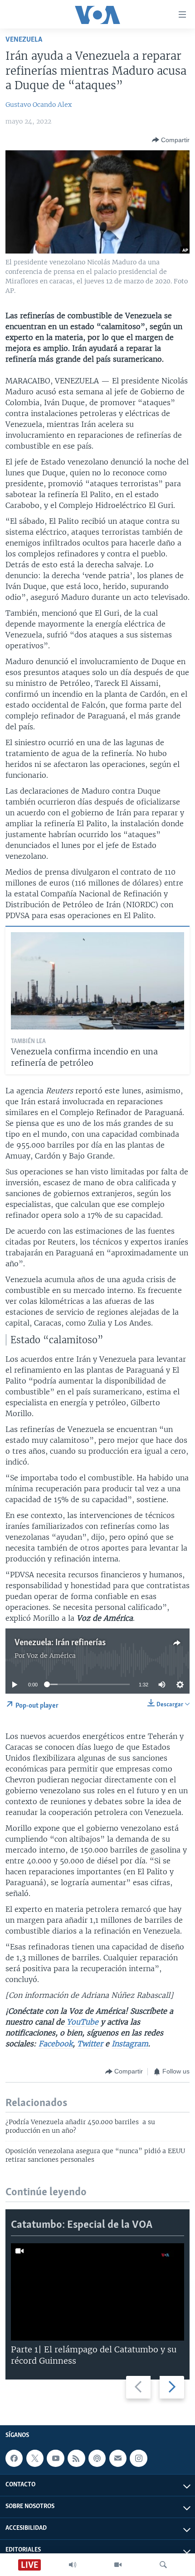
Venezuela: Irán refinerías (60, 1643)
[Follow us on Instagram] (138, 2458)
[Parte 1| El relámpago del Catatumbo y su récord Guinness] (97, 2292)
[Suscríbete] (118, 2458)
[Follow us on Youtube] (55, 2458)
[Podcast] (97, 2458)
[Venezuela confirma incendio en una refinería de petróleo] (97, 981)
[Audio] (73, 2565)
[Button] (171, 140)
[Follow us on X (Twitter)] (35, 2458)
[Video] (118, 2565)
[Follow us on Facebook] (14, 2458)
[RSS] (76, 2458)
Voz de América (51, 1656)
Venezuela (24, 40)
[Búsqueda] (163, 2565)
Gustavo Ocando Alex (39, 105)
